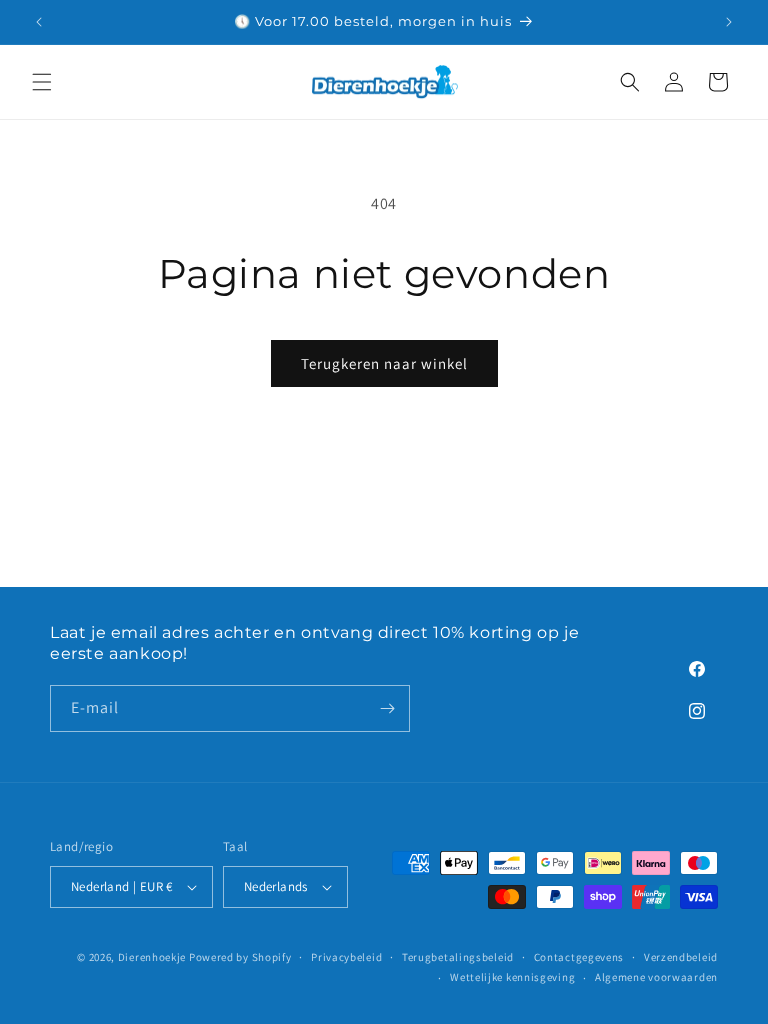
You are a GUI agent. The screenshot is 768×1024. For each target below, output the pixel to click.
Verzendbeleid (681, 957)
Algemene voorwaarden (656, 977)
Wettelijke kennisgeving (512, 977)
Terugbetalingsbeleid (458, 957)
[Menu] (42, 82)
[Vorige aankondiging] (39, 22)
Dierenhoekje (152, 957)
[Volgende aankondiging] (729, 22)
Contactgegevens (579, 957)
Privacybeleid (346, 957)
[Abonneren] (387, 708)
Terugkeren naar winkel (384, 363)
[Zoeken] (630, 82)
